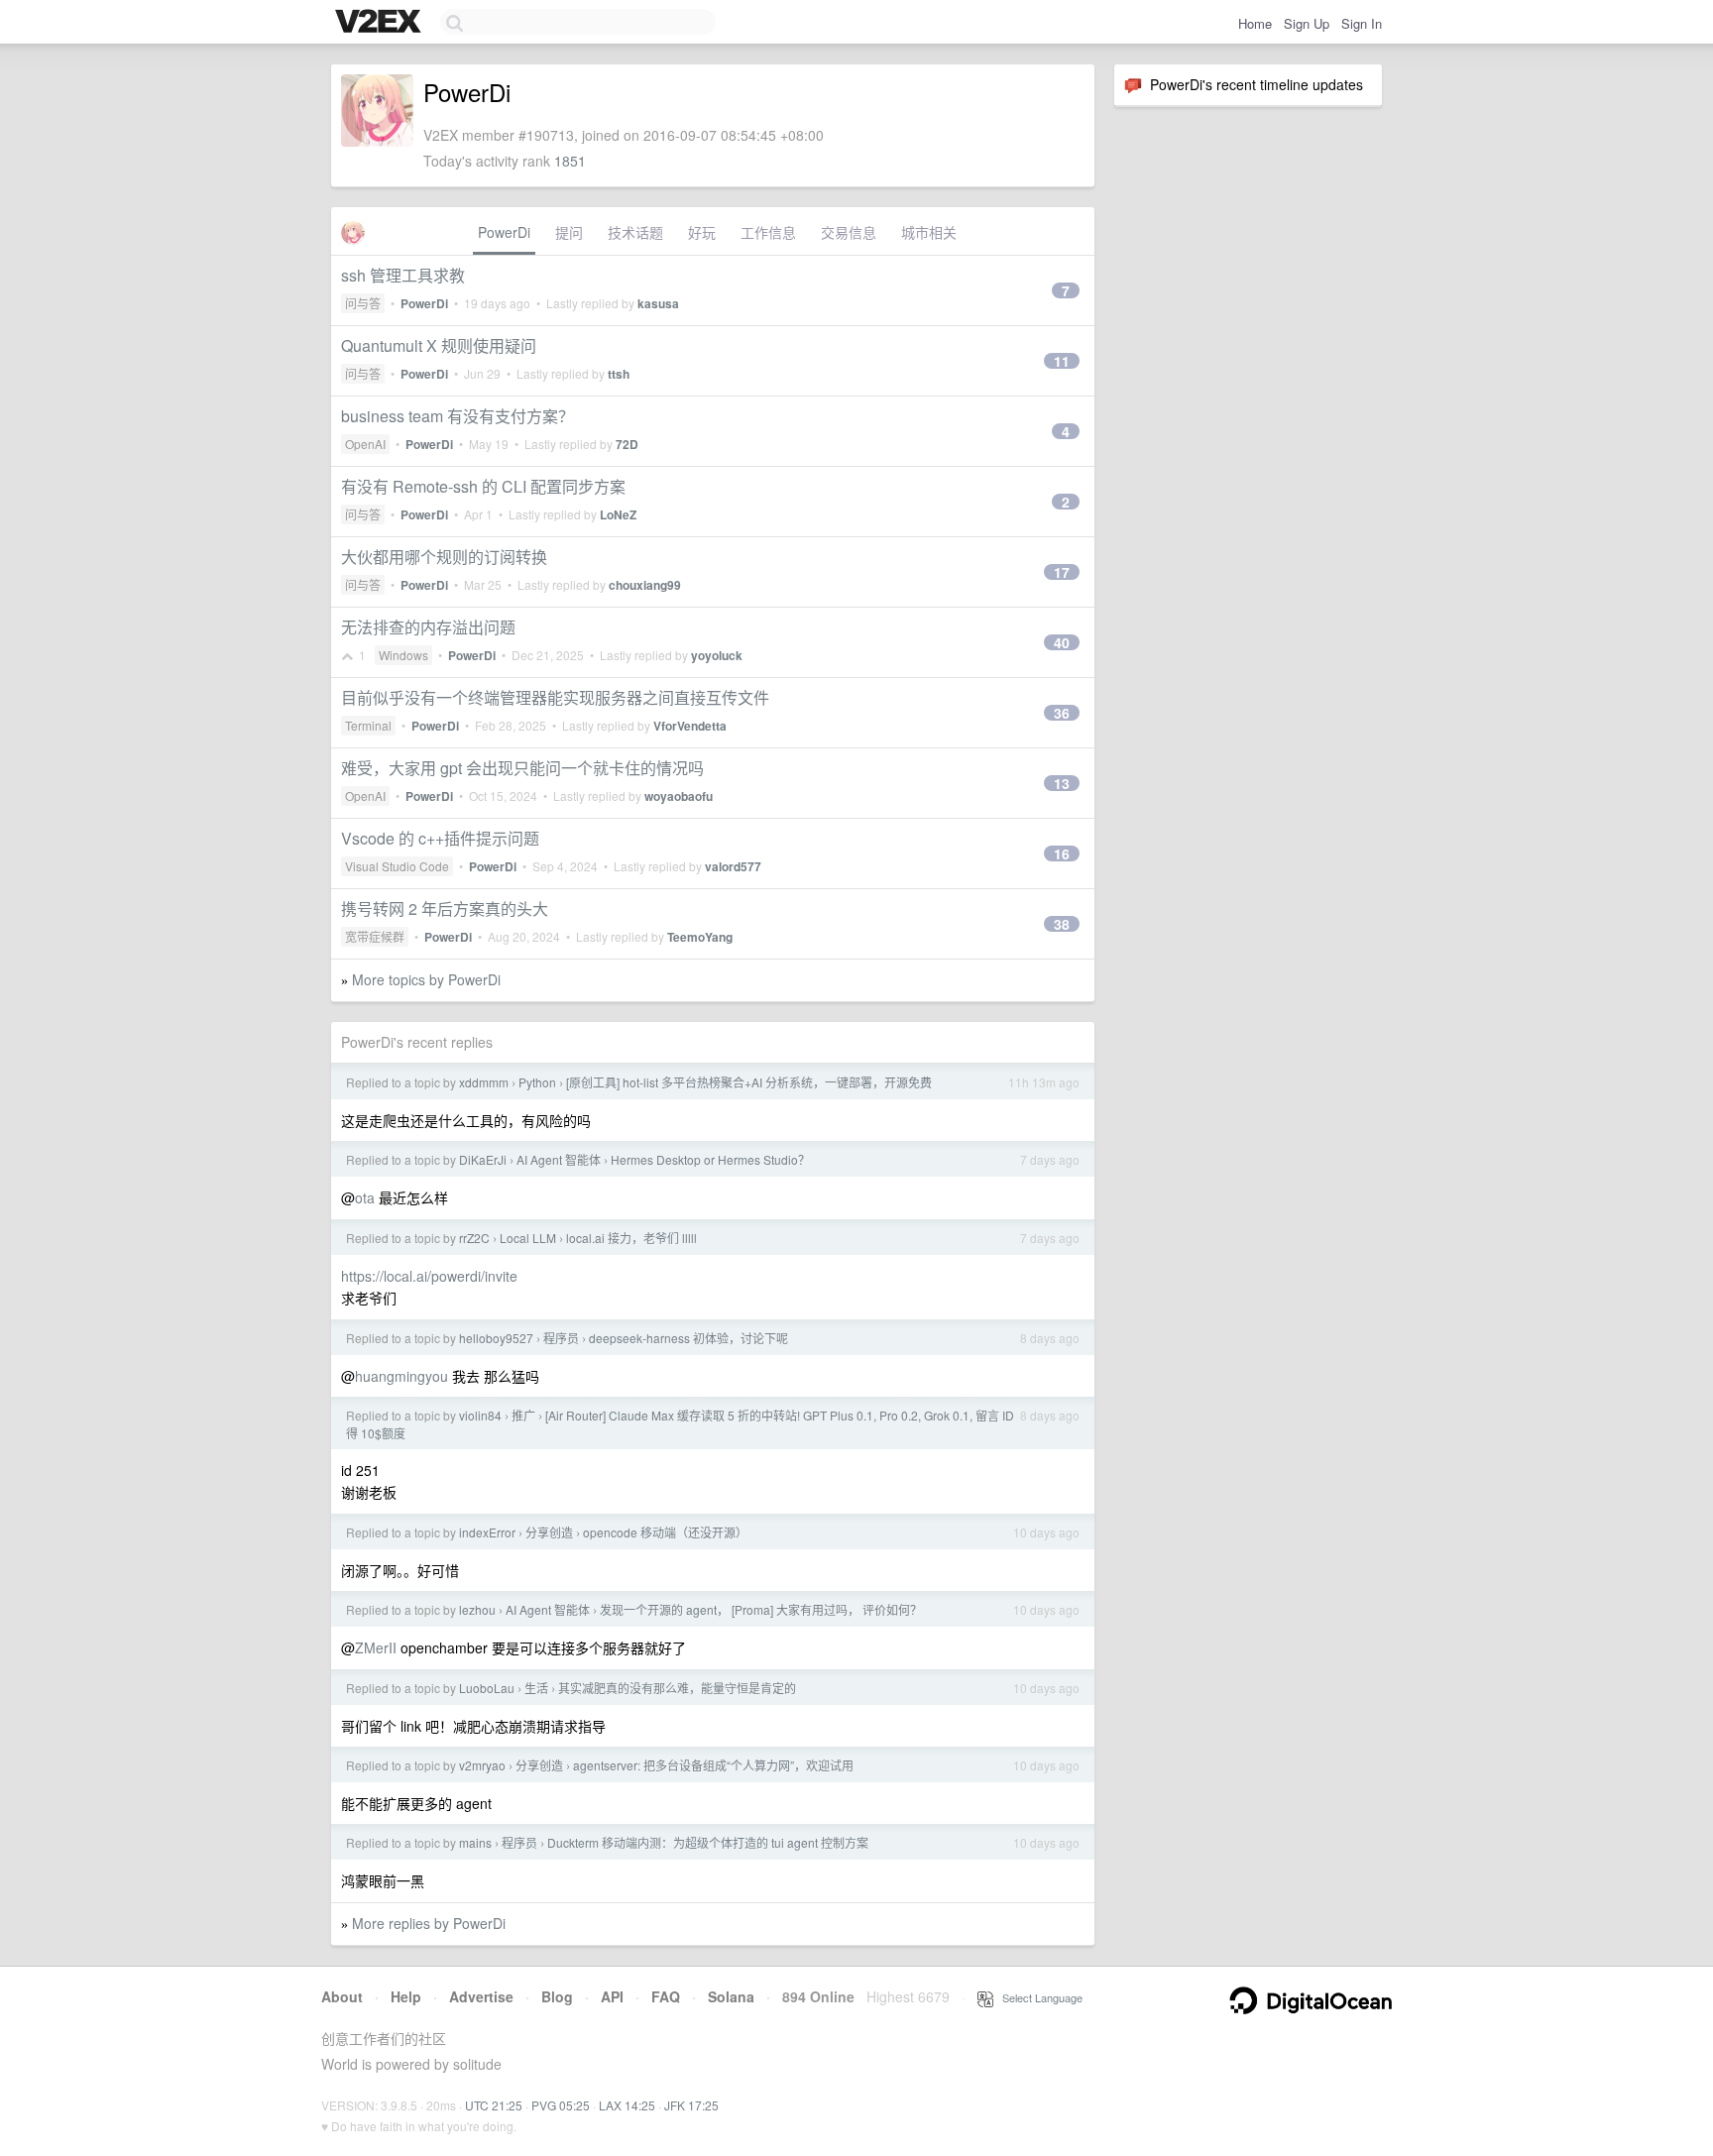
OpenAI (365, 444)
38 (1062, 924)
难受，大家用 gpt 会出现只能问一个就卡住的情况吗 (522, 768)
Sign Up (1307, 23)
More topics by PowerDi (426, 979)
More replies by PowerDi (429, 1923)
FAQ (666, 1996)
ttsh (619, 374)
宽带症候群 (375, 936)
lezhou (477, 1609)
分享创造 (549, 1532)
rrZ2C (474, 1238)
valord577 (733, 866)
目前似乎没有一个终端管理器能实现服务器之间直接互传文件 (555, 697)
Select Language (1038, 1997)
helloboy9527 (496, 1338)
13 (1062, 783)
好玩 (702, 232)
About (342, 1996)
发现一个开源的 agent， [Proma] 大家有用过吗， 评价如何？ (761, 1609)
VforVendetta (690, 726)
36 (1062, 713)
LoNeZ (618, 514)
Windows (403, 655)
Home (1255, 23)
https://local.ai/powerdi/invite (429, 1276)
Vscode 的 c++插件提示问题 (440, 838)
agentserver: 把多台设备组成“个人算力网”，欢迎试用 (713, 1765)
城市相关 (929, 232)
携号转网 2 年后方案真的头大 (445, 908)
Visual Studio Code (397, 866)
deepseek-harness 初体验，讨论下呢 (688, 1338)
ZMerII (376, 1647)
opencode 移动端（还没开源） (665, 1532)
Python (537, 1082)
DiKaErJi (483, 1159)
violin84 (480, 1415)
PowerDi (504, 232)
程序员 (561, 1338)
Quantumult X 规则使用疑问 (439, 345)
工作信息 (768, 232)
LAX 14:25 (627, 2105)
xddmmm (484, 1082)
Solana (731, 1996)
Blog (557, 1996)
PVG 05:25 (561, 2105)
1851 (570, 161)
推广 (523, 1415)
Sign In (1362, 23)
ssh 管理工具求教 (403, 275)
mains (475, 1842)
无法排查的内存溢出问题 (428, 627)
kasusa (658, 303)
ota (365, 1197)
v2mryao (482, 1765)
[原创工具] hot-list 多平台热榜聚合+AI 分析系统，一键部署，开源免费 (749, 1082)
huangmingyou (401, 1376)
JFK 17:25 (691, 2105)
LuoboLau (487, 1688)
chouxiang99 (645, 585)
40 (1062, 642)
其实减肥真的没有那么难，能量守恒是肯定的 (677, 1688)
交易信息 (849, 232)
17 (1062, 572)
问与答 (363, 303)
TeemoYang (700, 937)
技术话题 (635, 232)
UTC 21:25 (494, 2105)
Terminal (368, 725)
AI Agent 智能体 (559, 1159)
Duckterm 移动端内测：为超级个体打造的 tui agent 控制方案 (708, 1842)
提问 (569, 232)
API (612, 1996)
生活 (536, 1688)
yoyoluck (717, 655)
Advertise (481, 1996)
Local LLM (528, 1238)
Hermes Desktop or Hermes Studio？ (710, 1159)
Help (406, 1996)
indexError (487, 1532)
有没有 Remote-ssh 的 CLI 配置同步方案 (483, 486)
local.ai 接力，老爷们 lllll (631, 1238)
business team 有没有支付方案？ (457, 416)
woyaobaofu (679, 796)
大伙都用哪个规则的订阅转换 (444, 557)
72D (627, 444)
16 (1062, 853)
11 (1062, 361)
